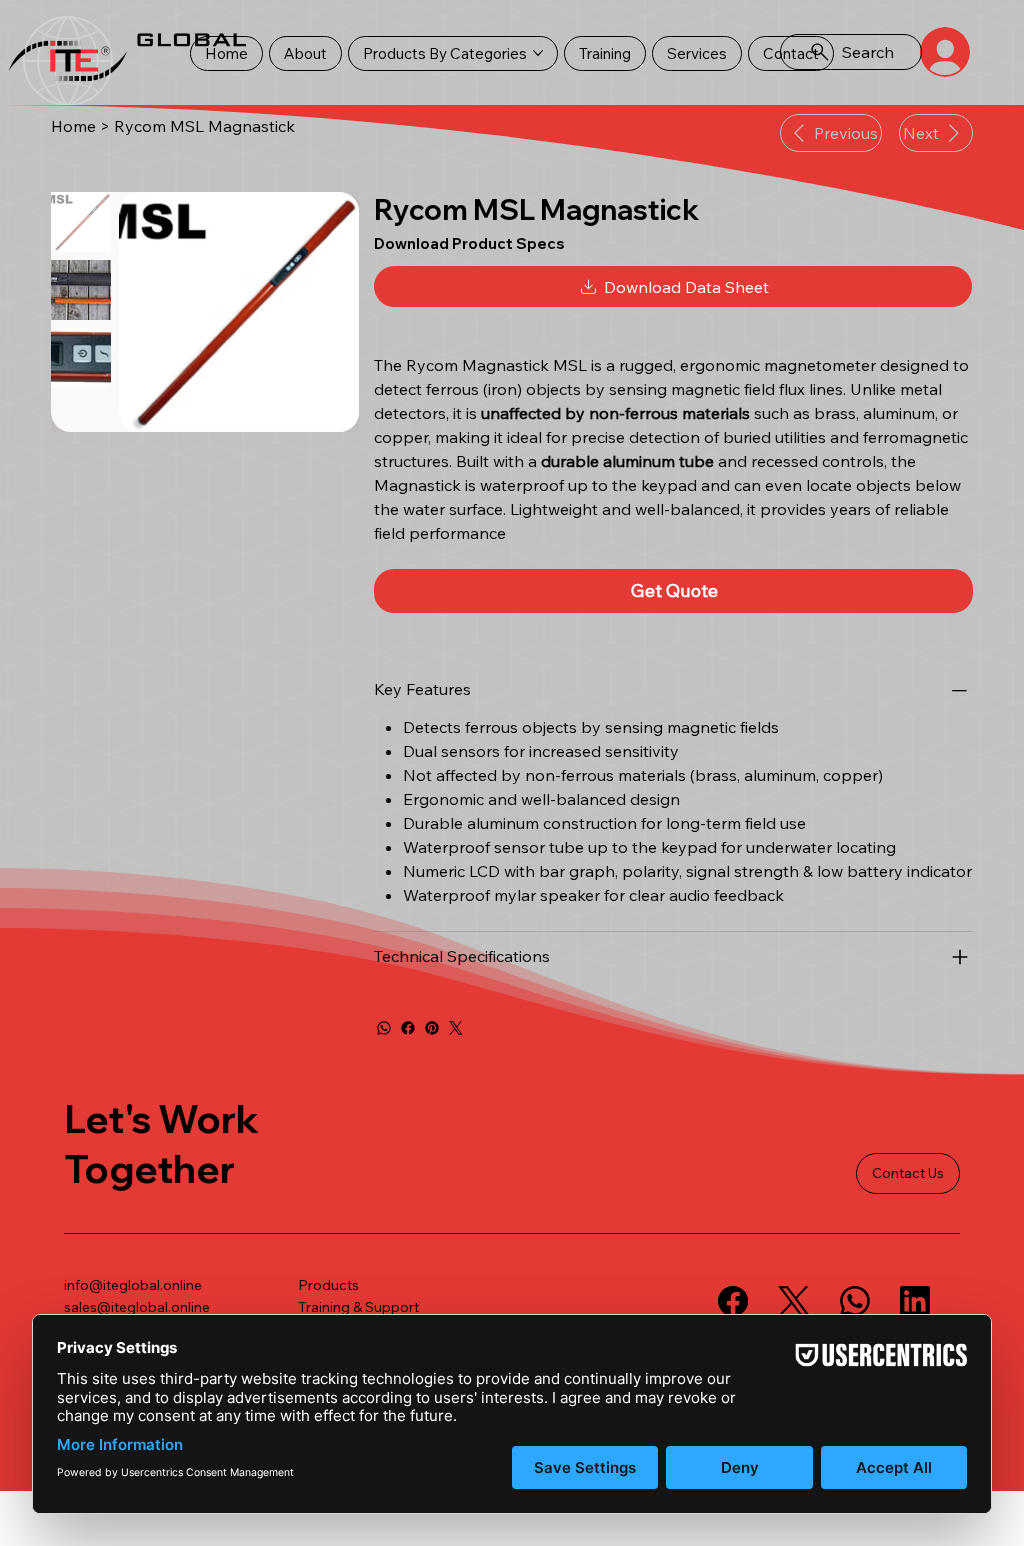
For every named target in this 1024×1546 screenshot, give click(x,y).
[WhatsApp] (384, 1028)
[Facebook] (408, 1028)
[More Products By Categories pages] (538, 53)
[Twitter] (456, 1028)
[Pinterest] (432, 1028)
